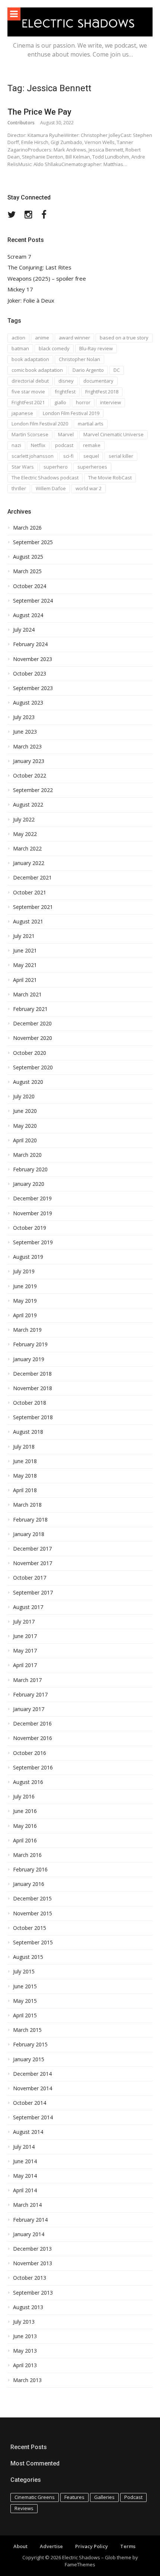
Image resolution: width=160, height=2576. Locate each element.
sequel (91, 456)
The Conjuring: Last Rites (39, 267)
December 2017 (32, 1549)
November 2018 (33, 1388)
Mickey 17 (20, 289)
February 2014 (30, 2220)
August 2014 (28, 2132)
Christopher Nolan (79, 359)
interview (111, 402)
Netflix (38, 445)
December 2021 (32, 878)
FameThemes (80, 2564)
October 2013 (30, 2278)
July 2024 (24, 630)
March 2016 (27, 1855)
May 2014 (25, 2176)
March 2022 (27, 849)
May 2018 (25, 1476)
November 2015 (33, 1913)
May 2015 (25, 2001)
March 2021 (27, 995)
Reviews (24, 2508)
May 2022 (25, 834)
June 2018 (25, 1461)
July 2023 (24, 717)
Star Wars (23, 467)
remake (92, 445)
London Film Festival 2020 (40, 424)
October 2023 (30, 674)
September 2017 (33, 1593)
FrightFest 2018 (102, 392)
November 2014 (33, 2088)
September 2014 (33, 2117)
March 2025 (27, 571)
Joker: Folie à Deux (31, 301)
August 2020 (28, 1082)
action (18, 338)
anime (42, 338)
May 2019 (25, 1301)
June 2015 (25, 1986)
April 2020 (25, 1140)
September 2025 (33, 542)
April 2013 (25, 2365)
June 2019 (25, 1286)
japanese (22, 413)
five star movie (28, 392)
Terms (128, 2546)
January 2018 (29, 1534)
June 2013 (25, 2336)
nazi (16, 445)
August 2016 (28, 1782)
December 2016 (32, 1724)
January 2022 (29, 863)
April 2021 (25, 980)
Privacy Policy (92, 2546)
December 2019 (32, 1198)
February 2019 (30, 1344)
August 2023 (28, 703)
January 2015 (29, 2059)
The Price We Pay (39, 112)
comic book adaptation (37, 370)
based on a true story (124, 338)
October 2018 (30, 1403)
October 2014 (30, 2103)
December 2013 (32, 2249)
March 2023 (27, 747)
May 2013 (25, 2351)
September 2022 (33, 790)
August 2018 (28, 1432)
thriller (19, 488)
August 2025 (28, 557)
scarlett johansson (33, 456)
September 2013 (33, 2293)
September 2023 (33, 688)
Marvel (66, 434)
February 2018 (30, 1520)
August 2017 (28, 1607)
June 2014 (25, 2161)
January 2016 (29, 1884)
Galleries (104, 2497)
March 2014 (27, 2205)
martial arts (91, 424)
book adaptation (30, 359)
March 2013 (27, 2380)
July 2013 (24, 2322)
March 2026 (27, 528)
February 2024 (30, 644)
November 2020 (33, 1038)
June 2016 (25, 1811)
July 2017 (24, 1622)
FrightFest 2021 (28, 402)
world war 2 (89, 488)
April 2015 (25, 2015)
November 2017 (33, 1563)
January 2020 (29, 1184)
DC (117, 370)
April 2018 (25, 1490)
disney (66, 381)
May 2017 (25, 1651)
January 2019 (29, 1359)
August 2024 (28, 615)
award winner (74, 338)
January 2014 (29, 2234)
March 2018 (27, 1505)
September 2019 (33, 1242)
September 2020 (33, 1067)
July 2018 (24, 1447)
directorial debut (30, 381)
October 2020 (30, 1053)
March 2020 (27, 1155)
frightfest (65, 392)
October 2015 (30, 1928)
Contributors (21, 123)
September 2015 (33, 1943)
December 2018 (32, 1374)
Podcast (133, 2497)
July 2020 (24, 1097)
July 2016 (24, 1797)
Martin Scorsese (30, 434)
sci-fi (68, 456)
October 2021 (30, 893)
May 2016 (25, 1826)
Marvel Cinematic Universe (113, 434)
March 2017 (27, 1680)
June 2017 (25, 1636)
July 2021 (24, 936)
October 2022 (30, 776)
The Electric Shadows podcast (45, 478)
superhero (56, 467)
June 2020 (25, 1111)
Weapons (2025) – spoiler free (47, 279)
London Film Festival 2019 (71, 413)
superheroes (92, 467)
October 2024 (30, 586)
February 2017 (30, 1695)
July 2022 (24, 820)
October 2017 (30, 1578)
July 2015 (24, 1972)
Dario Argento (88, 370)
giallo (60, 402)
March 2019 (27, 1330)
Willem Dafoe (51, 488)
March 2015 (27, 2030)
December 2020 (32, 1024)
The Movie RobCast (110, 478)
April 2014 (25, 2190)
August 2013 (28, 2307)
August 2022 (28, 805)
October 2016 (30, 1753)
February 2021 (30, 1009)
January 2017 (29, 1709)
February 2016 (30, 1870)
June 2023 (25, 732)
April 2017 (25, 1665)
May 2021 (25, 965)
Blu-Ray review (96, 348)
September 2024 (33, 601)
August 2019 (28, 1257)
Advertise (51, 2546)
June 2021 (25, 951)
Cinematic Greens (35, 2497)
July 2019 (24, 1271)
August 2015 (28, 1957)
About (20, 2546)
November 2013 (33, 2263)
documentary (98, 381)
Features (74, 2497)
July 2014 (24, 2147)
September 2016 (33, 1768)
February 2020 (30, 1169)
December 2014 (32, 2074)
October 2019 (30, 1228)
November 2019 (33, 1213)
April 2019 (25, 1315)
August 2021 (28, 922)
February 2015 (30, 2044)
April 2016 (25, 1841)
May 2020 (25, 1126)
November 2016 (33, 1738)
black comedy (54, 348)
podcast (64, 445)
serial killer (121, 456)
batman (20, 348)
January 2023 (29, 761)
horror (83, 402)
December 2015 (32, 1899)
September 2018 (33, 1417)
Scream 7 (19, 257)
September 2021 (33, 907)
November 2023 (33, 659)
